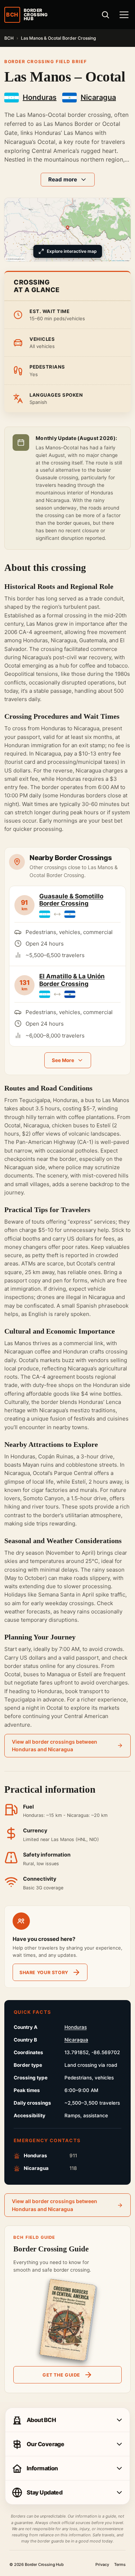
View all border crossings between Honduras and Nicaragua (55, 1746)
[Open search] (105, 15)
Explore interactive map (72, 251)
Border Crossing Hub (44, 2564)
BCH (9, 38)
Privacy (102, 2565)
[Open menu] (124, 15)
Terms (120, 2565)
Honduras (76, 2027)
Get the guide (61, 2375)
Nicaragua (76, 2040)
